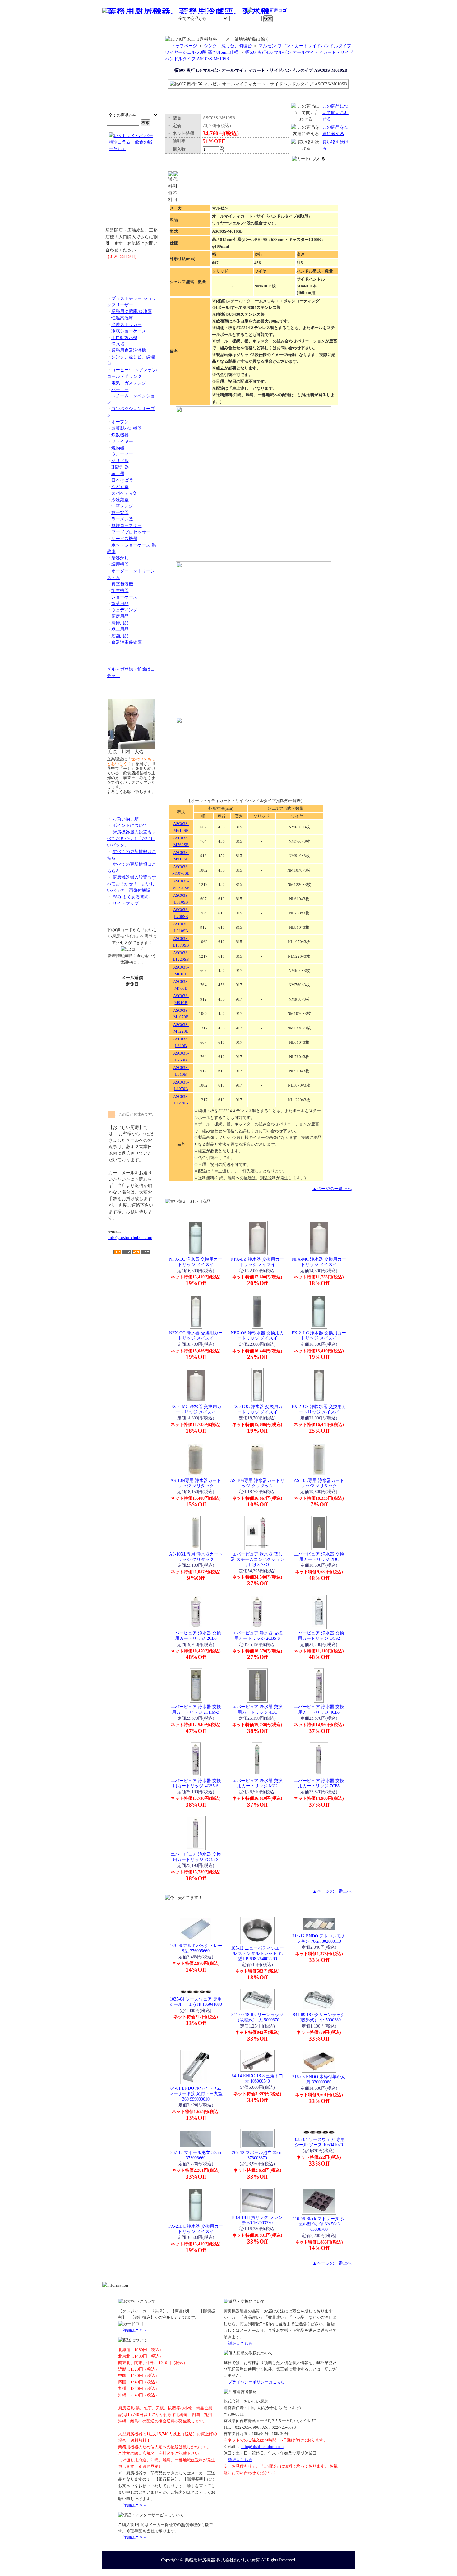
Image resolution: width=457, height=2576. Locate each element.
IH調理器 (120, 467)
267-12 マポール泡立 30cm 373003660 (196, 2155)
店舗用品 (120, 636)
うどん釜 (120, 487)
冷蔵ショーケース (129, 331)
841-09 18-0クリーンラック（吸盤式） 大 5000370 (257, 2017)
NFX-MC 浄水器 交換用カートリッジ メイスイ (319, 1262)
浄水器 (118, 344)
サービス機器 (124, 539)
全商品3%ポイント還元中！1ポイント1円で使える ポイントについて (132, 78)
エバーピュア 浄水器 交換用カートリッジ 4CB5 (319, 1709)
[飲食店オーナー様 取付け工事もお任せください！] (132, 194)
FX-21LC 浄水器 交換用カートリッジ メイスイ (319, 1335)
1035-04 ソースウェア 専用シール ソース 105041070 (319, 2142)
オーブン (120, 422)
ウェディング (124, 610)
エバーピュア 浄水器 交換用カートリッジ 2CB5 (196, 1636)
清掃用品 (120, 623)
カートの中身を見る (332, 29)
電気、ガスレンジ (129, 383)
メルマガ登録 (245, 30)
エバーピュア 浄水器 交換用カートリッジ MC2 (257, 1783)
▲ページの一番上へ (332, 1189)
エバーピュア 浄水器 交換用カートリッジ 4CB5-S (196, 1783)
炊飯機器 (120, 435)
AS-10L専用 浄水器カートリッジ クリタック (319, 1483)
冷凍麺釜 (120, 500)
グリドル (120, 461)
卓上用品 (120, 629)
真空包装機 (122, 584)
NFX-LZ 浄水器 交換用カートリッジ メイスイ (257, 1262)
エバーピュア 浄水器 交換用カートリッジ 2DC (319, 1557)
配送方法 (186, 30)
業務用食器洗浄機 (129, 350)
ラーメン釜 (122, 519)
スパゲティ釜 (124, 493)
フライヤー (122, 441)
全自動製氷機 (124, 337)
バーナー (120, 389)
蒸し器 (118, 474)
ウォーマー (122, 454)
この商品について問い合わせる (335, 112)
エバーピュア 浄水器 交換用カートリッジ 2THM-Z (196, 1709)
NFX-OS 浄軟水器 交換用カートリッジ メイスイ (257, 1335)
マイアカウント (214, 30)
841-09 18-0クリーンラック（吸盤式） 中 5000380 (319, 2017)
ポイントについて (198, 11)
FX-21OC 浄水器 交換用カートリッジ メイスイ (257, 1409)
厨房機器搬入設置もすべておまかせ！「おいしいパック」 (132, 838)
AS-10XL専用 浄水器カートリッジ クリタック (196, 1557)
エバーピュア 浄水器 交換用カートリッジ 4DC (257, 1709)
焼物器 (118, 448)
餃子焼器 (120, 512)
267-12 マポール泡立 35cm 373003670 (257, 2155)
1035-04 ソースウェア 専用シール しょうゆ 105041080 (196, 2002)
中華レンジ (122, 506)
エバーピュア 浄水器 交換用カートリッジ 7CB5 (319, 1783)
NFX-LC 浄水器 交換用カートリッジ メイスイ (196, 1262)
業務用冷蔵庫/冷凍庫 (132, 311)
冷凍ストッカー (127, 324)
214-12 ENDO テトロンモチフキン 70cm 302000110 (319, 1939)
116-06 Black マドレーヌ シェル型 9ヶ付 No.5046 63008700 (319, 2224)
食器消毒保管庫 (127, 642)
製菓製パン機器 (127, 428)
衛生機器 (120, 590)
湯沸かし (120, 558)
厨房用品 (120, 616)
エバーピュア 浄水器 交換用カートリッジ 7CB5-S (196, 1857)
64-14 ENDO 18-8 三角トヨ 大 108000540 (257, 2078)
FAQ (299, 30)
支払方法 (164, 30)
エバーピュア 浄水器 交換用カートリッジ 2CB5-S (257, 1636)
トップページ (184, 46)
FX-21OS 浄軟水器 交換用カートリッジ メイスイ (319, 1409)
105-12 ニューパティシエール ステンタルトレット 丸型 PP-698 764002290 (257, 1953)
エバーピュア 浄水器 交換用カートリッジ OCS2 (319, 1636)
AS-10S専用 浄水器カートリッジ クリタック (257, 1483)
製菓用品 (120, 603)
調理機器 (120, 564)
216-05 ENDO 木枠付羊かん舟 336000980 (319, 2079)
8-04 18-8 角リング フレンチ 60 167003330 (257, 2220)
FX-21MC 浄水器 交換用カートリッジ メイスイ (196, 1409)
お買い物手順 (233, 11)
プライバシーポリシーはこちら (256, 2382)
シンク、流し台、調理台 (228, 46)
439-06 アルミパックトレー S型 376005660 (196, 1948)
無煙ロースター (127, 525)
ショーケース (124, 597)
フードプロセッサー (131, 532)
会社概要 (143, 30)
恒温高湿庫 (122, 318)
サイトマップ (126, 903)
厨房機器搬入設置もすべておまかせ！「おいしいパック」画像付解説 (132, 884)
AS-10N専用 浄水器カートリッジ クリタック (196, 1483)
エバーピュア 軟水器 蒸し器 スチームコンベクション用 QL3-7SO (257, 1559)
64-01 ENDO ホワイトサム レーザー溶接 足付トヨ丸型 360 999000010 (196, 2094)
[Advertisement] (132, 1290)
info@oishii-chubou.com (130, 1237)
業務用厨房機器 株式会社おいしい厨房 (222, 2560)
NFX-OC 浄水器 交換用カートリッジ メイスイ (196, 1335)
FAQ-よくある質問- (131, 897)
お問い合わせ (275, 30)
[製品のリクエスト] (132, 270)
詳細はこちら (135, 2330)
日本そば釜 (122, 480)
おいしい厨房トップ (117, 30)
